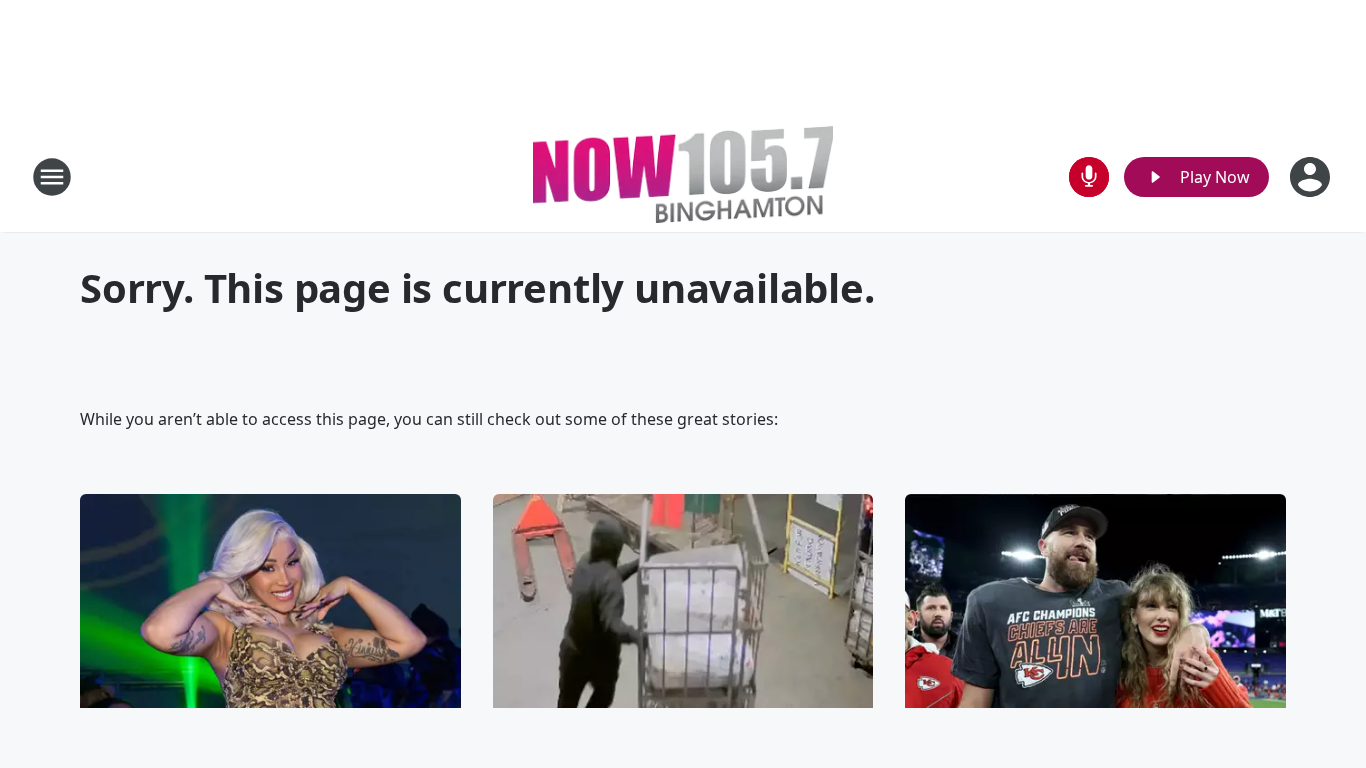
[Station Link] (683, 176)
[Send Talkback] (1089, 177)
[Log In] (1312, 177)
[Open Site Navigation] (52, 177)
